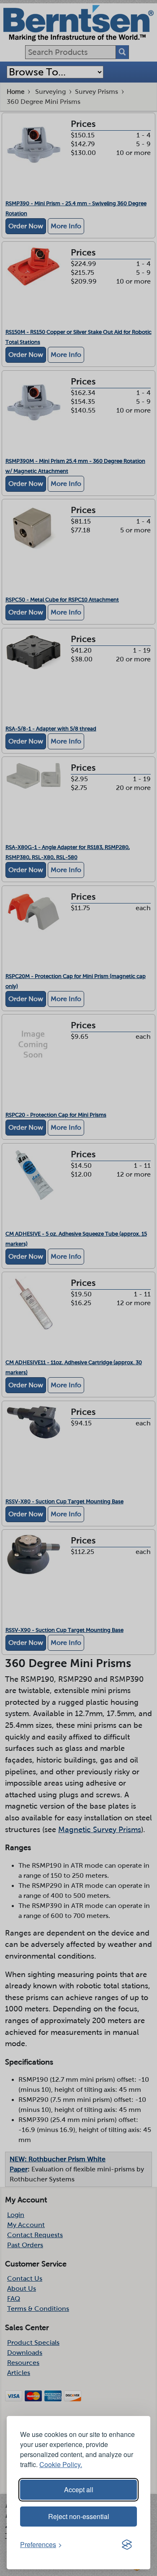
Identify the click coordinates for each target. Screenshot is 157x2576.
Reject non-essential (79, 2516)
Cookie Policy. (61, 2464)
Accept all (79, 2490)
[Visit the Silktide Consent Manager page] (127, 2545)
